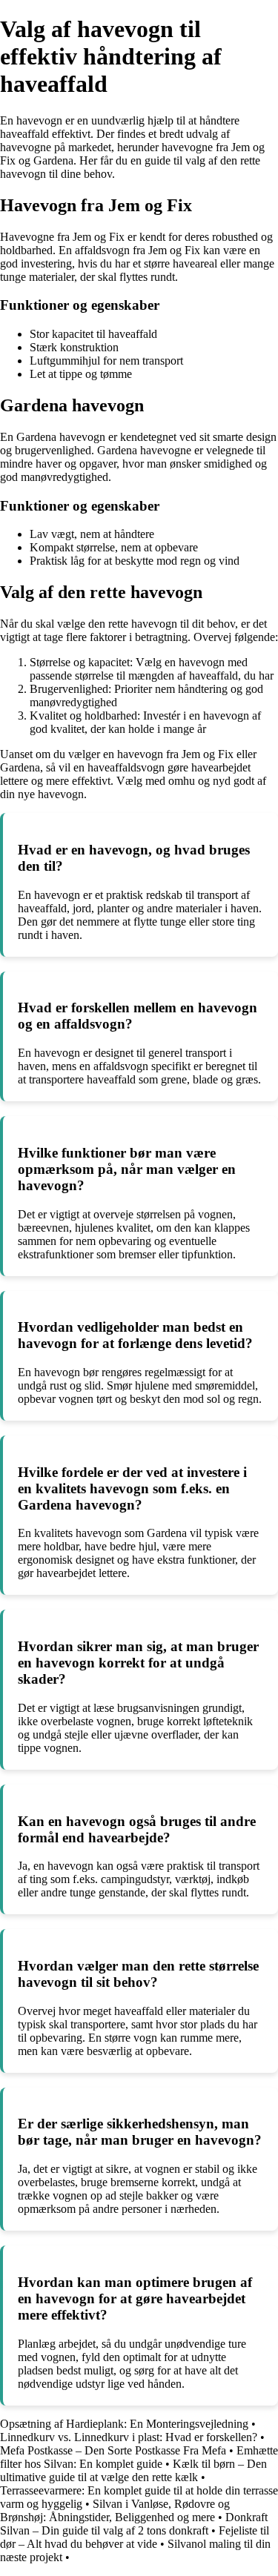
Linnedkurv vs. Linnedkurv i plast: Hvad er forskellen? (129, 2437)
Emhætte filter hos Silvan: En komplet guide (139, 2457)
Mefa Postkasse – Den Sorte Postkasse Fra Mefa (113, 2450)
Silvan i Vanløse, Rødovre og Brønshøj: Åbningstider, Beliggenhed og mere (115, 2510)
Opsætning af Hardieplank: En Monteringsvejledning (124, 2424)
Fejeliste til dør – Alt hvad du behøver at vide (135, 2537)
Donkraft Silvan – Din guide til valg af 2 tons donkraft (134, 2524)
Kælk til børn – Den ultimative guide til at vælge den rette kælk (133, 2470)
